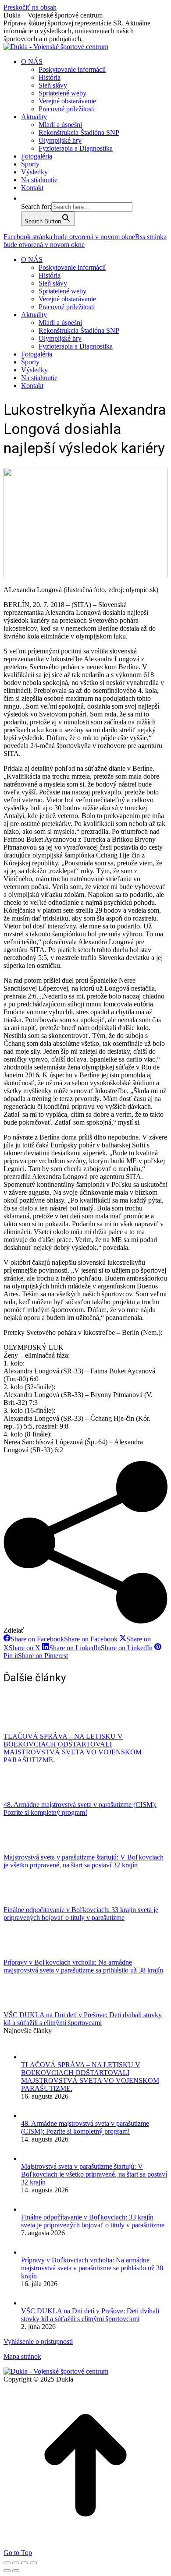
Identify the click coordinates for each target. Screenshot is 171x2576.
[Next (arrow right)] (16, 2571)
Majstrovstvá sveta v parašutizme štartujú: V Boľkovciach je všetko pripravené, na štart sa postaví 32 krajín (84, 1861)
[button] (25, 198)
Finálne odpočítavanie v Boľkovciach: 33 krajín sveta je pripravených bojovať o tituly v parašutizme (81, 1914)
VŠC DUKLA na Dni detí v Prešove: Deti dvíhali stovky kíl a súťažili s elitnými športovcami (83, 2019)
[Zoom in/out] (33, 2563)
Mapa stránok (22, 2356)
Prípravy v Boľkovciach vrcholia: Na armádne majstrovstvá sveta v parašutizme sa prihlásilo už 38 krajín (83, 1966)
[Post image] (28, 1728)
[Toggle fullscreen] (25, 2563)
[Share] (16, 2563)
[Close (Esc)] (7, 2563)
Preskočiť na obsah (30, 7)
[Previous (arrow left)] (7, 2571)
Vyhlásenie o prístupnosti (38, 2341)
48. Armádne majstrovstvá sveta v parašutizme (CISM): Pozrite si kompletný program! (80, 1808)
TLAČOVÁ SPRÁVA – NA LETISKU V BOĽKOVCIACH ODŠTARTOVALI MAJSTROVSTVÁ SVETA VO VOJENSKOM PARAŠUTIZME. (73, 1748)
